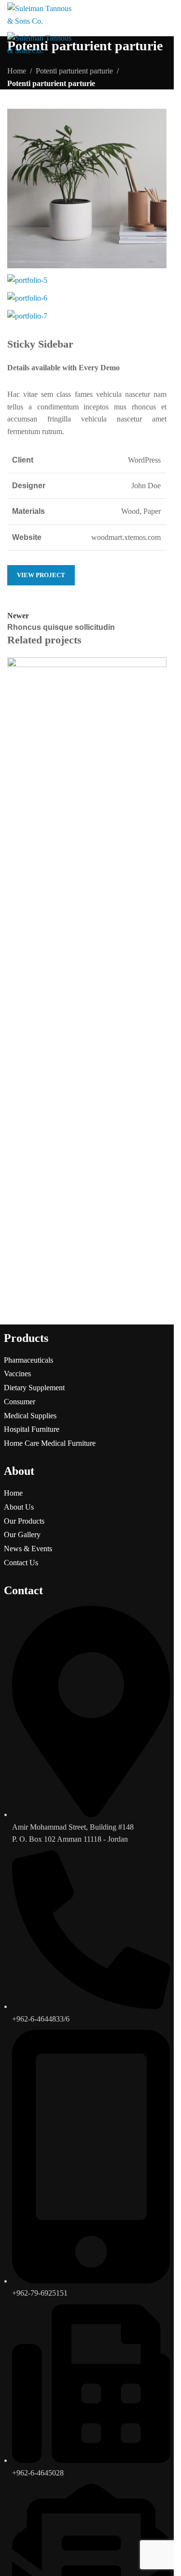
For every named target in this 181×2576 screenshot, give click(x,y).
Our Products (24, 1521)
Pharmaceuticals (28, 1360)
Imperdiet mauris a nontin (66, 847)
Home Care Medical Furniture (50, 1443)
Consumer (20, 1402)
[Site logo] (40, 14)
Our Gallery (22, 1535)
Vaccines (17, 1374)
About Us (19, 1507)
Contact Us (21, 1563)
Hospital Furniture (32, 1429)
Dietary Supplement (34, 1388)
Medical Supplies (30, 1416)
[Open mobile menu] (163, 18)
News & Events (28, 1549)
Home (13, 1493)
